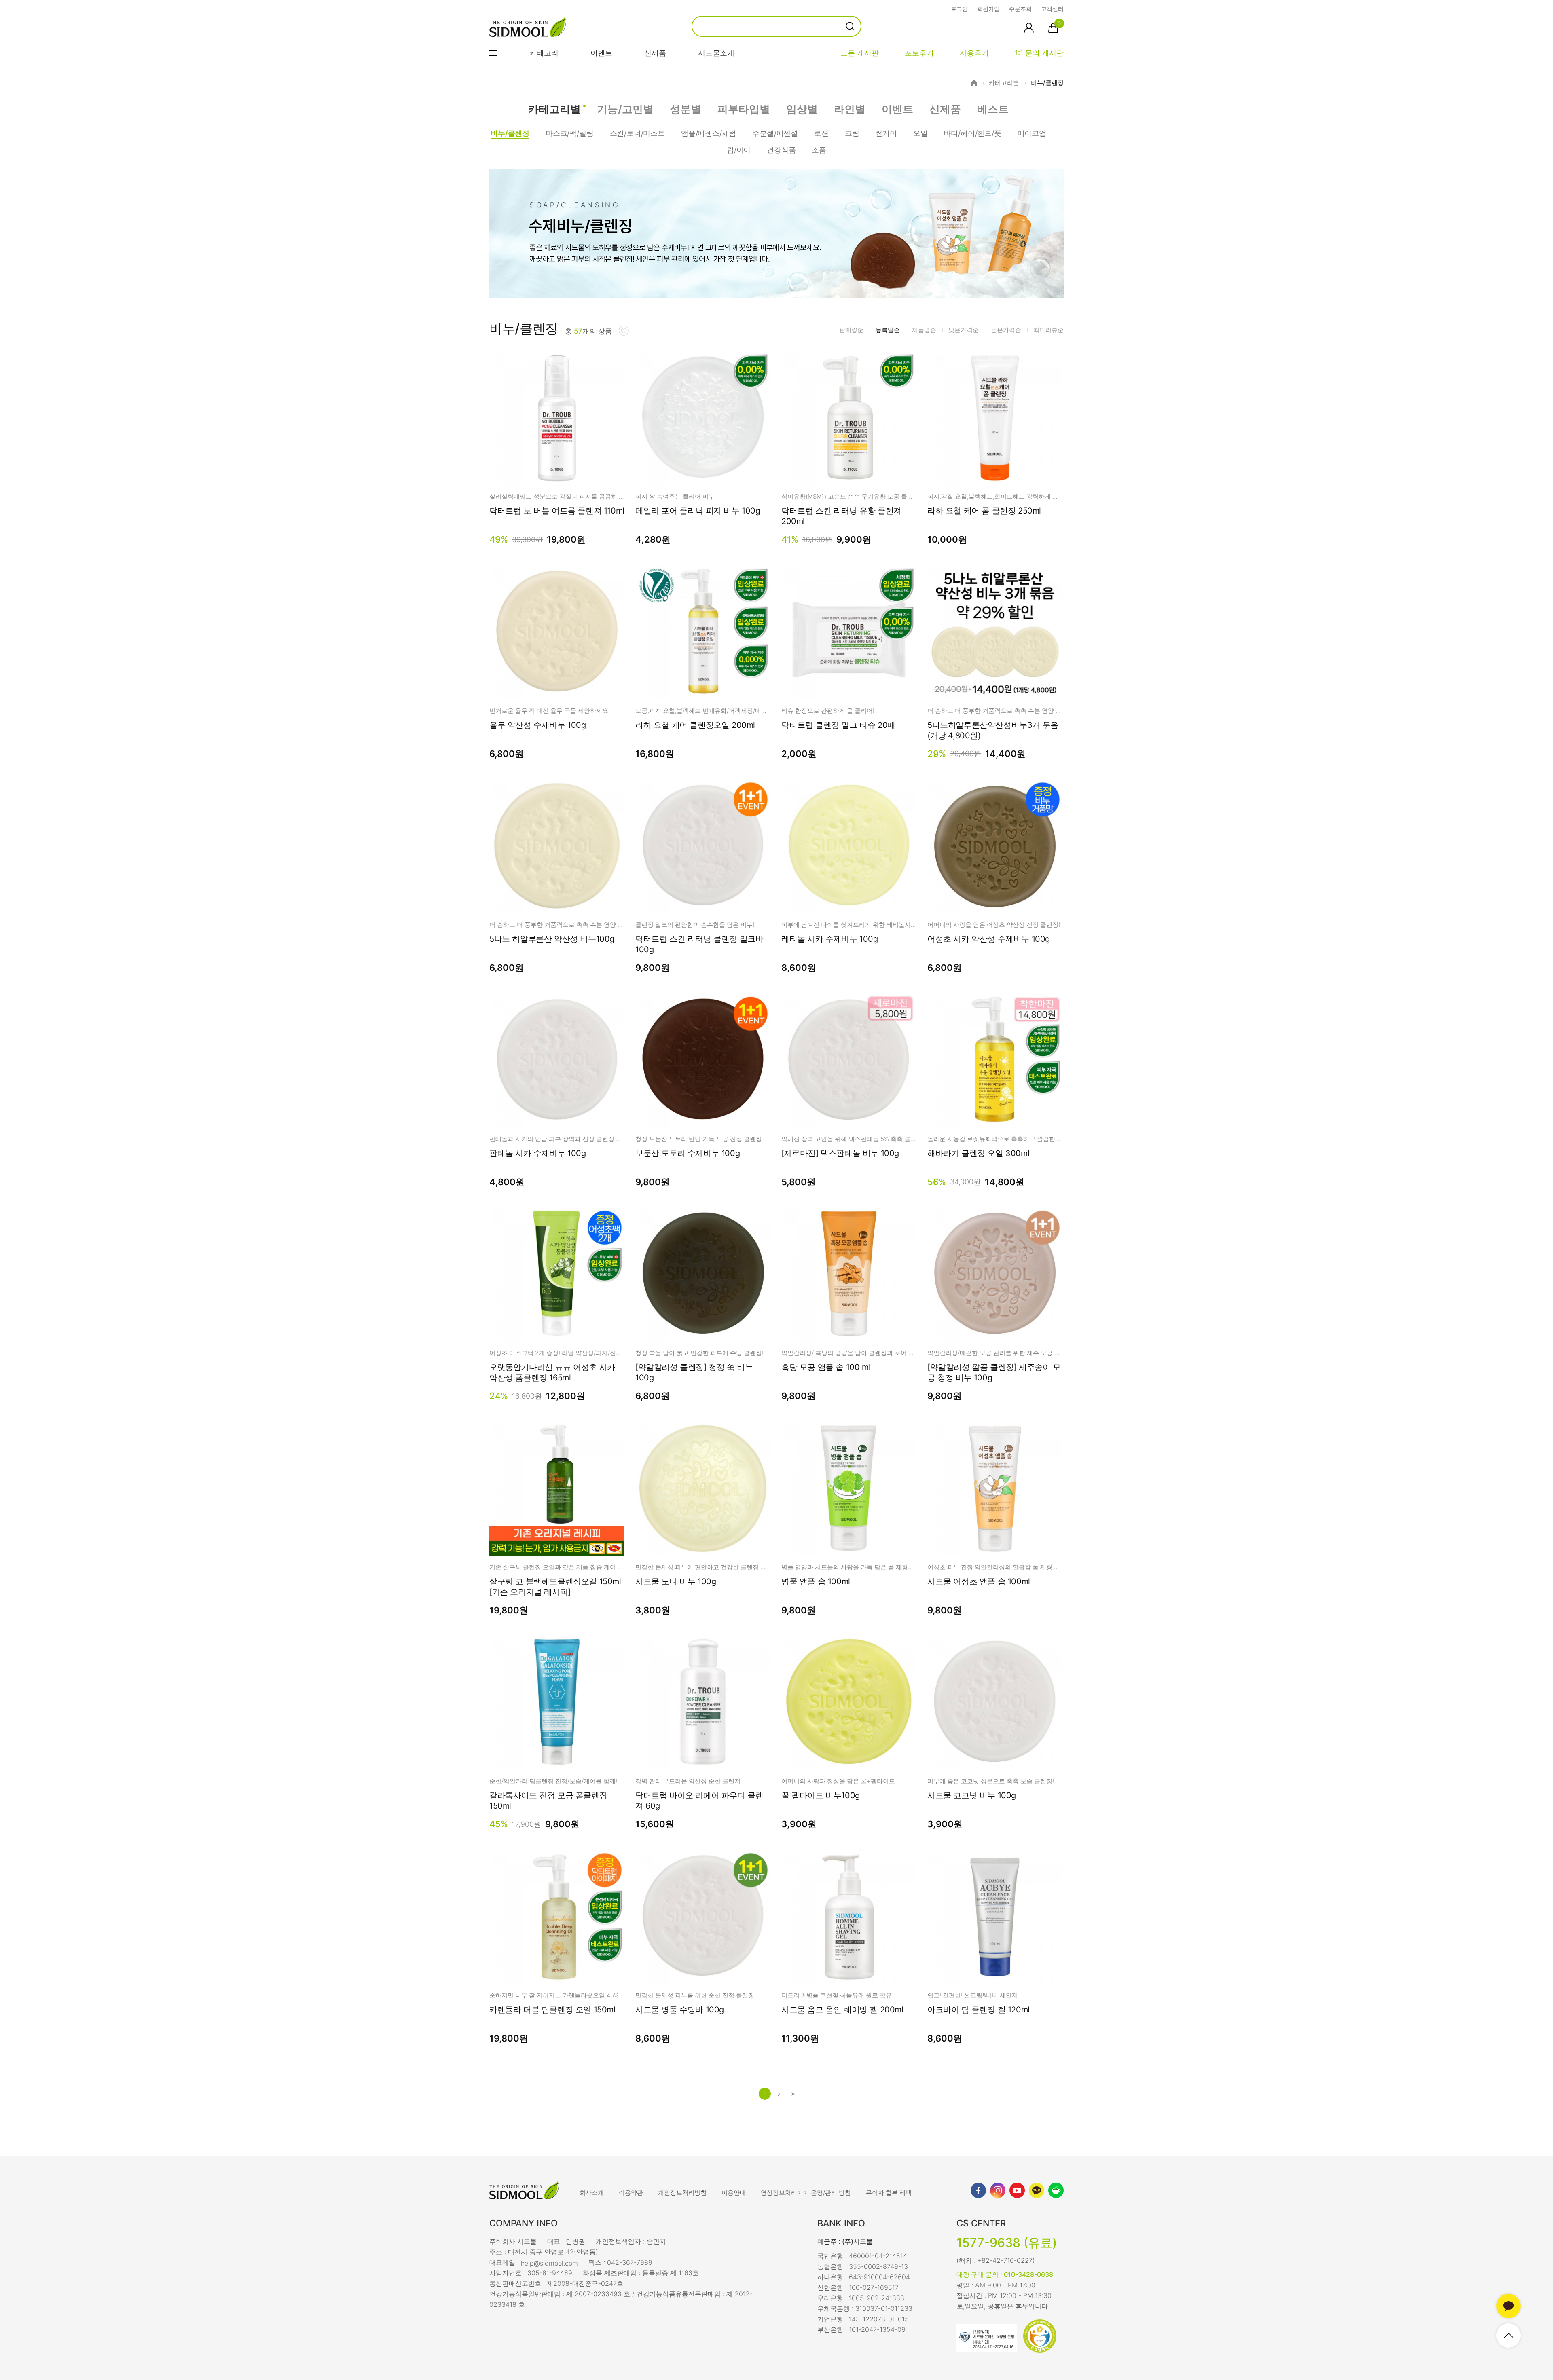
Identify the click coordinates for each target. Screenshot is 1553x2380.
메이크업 (1032, 133)
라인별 (850, 109)
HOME (974, 83)
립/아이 (739, 150)
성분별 (686, 109)
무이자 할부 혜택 (889, 2193)
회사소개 (592, 2193)
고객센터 (1052, 9)
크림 (852, 133)
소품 (819, 150)
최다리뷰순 (1048, 330)
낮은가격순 (964, 330)
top (1509, 2336)
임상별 (802, 109)
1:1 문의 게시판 (1039, 53)
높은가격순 (1006, 330)
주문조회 (1020, 9)
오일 (920, 133)
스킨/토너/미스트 (637, 133)
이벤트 (601, 53)
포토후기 (919, 53)
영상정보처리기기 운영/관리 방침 (806, 2193)
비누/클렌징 (1047, 83)
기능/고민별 (625, 109)
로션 (821, 133)
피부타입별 (744, 109)
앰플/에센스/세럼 (709, 133)
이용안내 (734, 2193)
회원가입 (988, 9)
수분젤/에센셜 (775, 133)
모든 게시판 (860, 53)
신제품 (655, 53)
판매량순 (851, 330)
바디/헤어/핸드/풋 (972, 133)
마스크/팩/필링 (570, 133)
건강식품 (781, 150)
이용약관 (631, 2193)
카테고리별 (1004, 83)
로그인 (959, 9)
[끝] (793, 2094)
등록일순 (888, 330)
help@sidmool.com (549, 2263)
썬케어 (886, 133)
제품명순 (924, 330)
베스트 (993, 109)
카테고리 (544, 53)
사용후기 (974, 53)
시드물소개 (716, 53)
